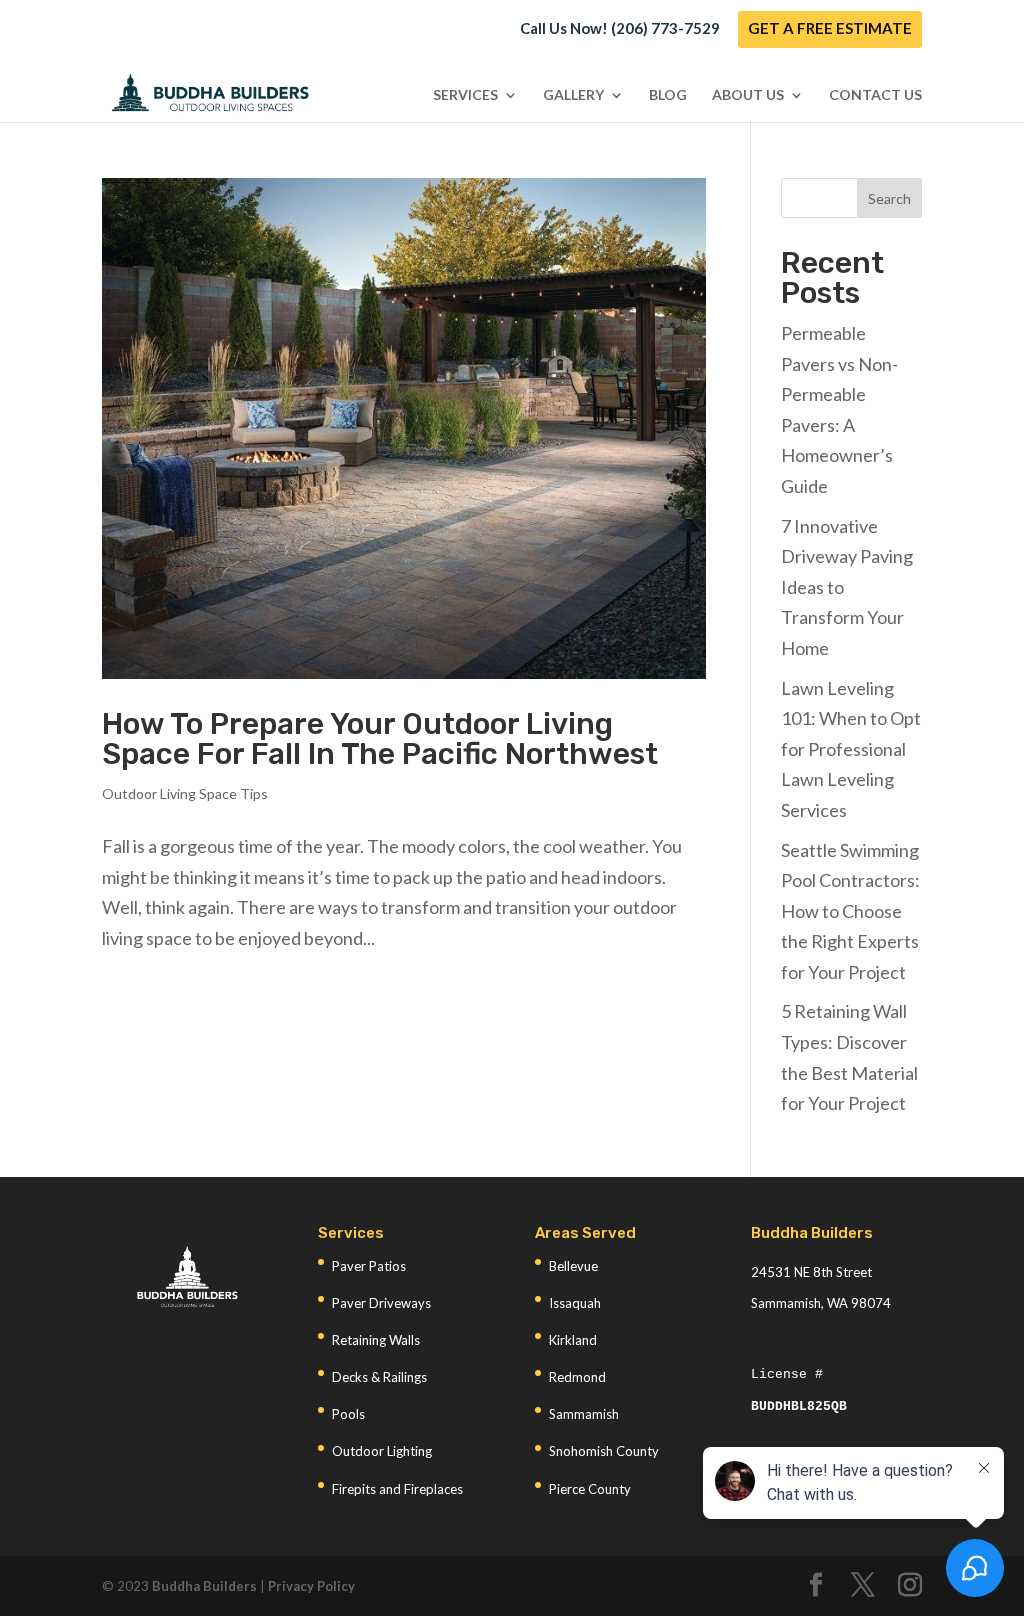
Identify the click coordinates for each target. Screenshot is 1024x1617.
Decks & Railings (379, 1377)
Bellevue (573, 1266)
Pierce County (590, 1489)
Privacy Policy (311, 1586)
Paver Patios (369, 1266)
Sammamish (584, 1414)
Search (889, 198)
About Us (748, 95)
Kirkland (573, 1340)
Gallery (573, 95)
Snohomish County (604, 1451)
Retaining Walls (376, 1340)
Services (465, 95)
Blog (668, 95)
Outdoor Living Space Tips (185, 793)
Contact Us (875, 95)
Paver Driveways (381, 1303)
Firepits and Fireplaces (397, 1489)
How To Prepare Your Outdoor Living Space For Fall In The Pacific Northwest (380, 739)
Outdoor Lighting (382, 1451)
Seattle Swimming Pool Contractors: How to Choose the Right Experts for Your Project (850, 911)
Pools (348, 1414)
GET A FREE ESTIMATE (830, 29)
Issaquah (575, 1303)
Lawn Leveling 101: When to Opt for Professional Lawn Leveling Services (851, 749)
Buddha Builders (204, 1586)
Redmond (577, 1377)
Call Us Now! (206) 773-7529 (620, 29)
